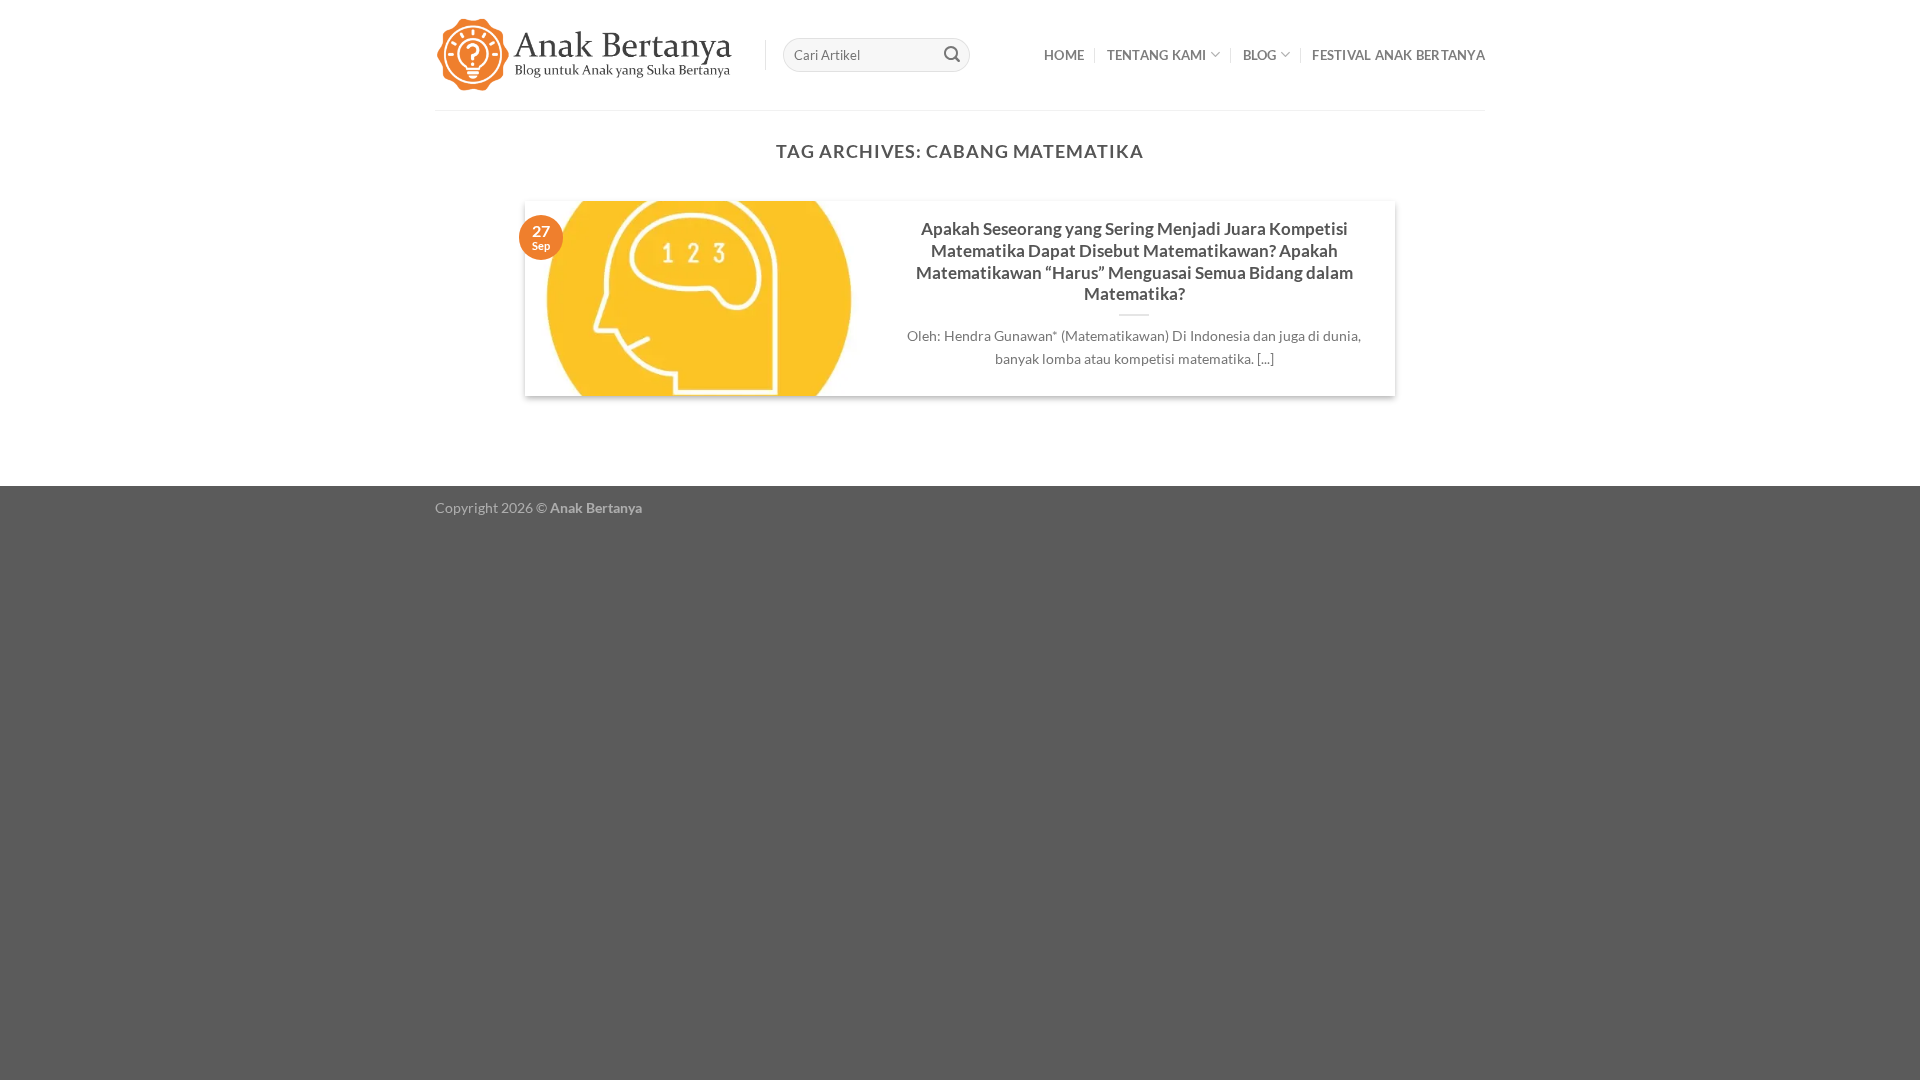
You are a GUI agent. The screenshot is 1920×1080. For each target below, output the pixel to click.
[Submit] (952, 55)
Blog (1260, 55)
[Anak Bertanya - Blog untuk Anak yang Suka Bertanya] (585, 55)
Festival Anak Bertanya (1398, 55)
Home (1064, 55)
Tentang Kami (1157, 55)
